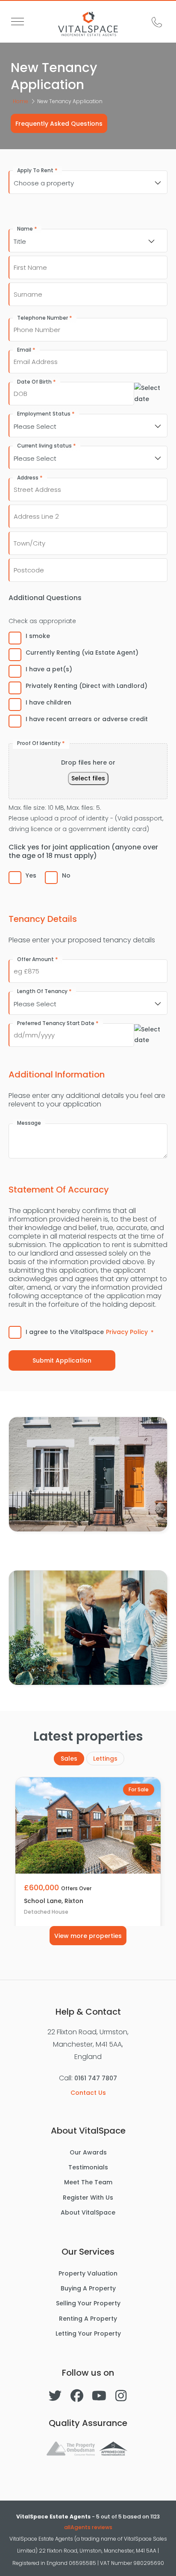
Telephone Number (45, 318)
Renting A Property (88, 2319)
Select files (88, 778)
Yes (31, 875)
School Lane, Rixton (54, 1901)
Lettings (105, 1759)
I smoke (38, 636)
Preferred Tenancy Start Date (58, 1023)
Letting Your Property (88, 2333)
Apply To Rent (37, 170)
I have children (48, 702)
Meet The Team (88, 2182)
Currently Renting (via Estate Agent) (82, 653)
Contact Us (88, 2093)
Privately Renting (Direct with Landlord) (87, 686)
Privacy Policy (127, 1332)
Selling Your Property (88, 2303)
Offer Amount (38, 959)
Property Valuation (88, 2273)
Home (21, 101)
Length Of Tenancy (44, 991)
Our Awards (88, 2152)
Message (29, 1123)
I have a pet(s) (49, 669)
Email (26, 350)
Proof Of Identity (41, 743)
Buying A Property (88, 2288)
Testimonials (88, 2167)
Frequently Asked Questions (59, 124)
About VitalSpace (88, 2212)
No (66, 875)
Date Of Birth (37, 382)
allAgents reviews (88, 2527)
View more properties (88, 1936)
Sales (69, 1759)
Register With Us (88, 2198)
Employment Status (46, 414)
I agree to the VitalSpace (90, 1332)
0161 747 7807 (96, 2078)
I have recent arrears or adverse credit (87, 719)
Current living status (47, 446)
